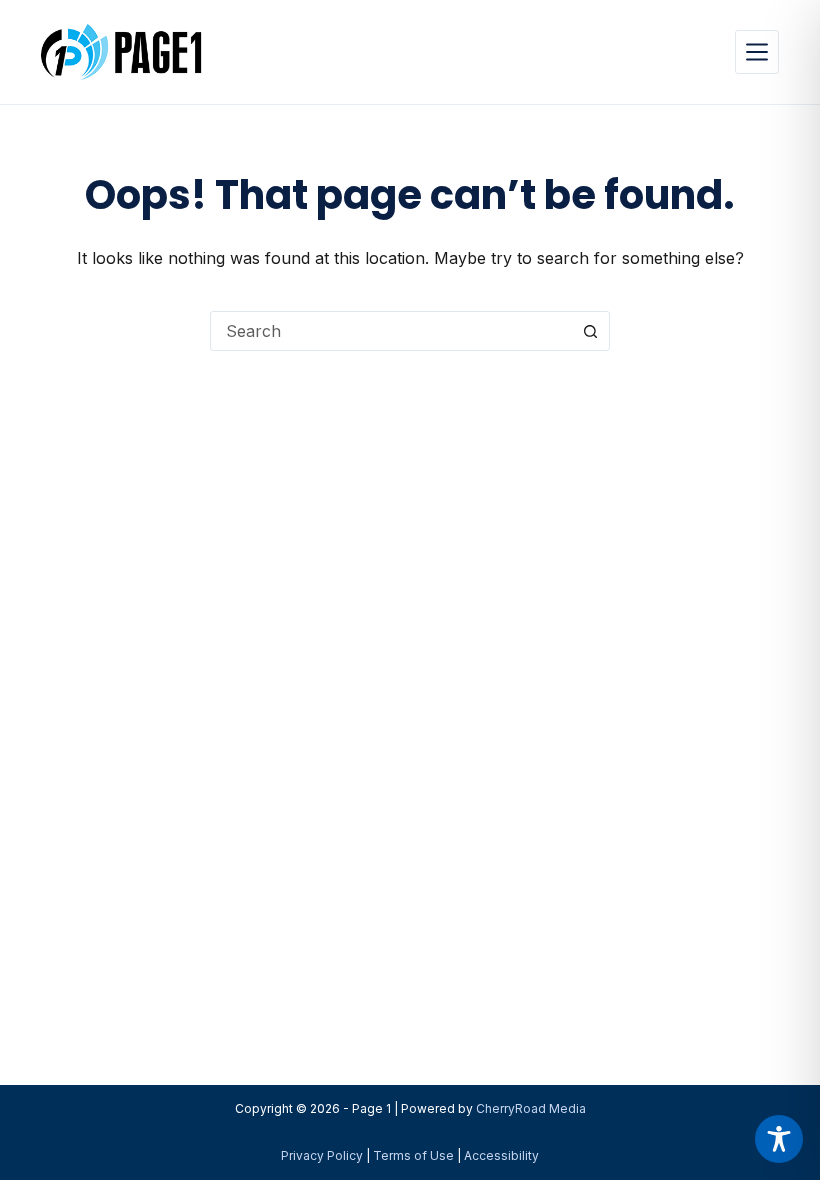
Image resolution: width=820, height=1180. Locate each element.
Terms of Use (413, 1155)
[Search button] (590, 331)
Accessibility (501, 1155)
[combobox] (391, 331)
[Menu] (757, 52)
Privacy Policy (322, 1155)
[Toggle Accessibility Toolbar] (779, 1139)
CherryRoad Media (531, 1108)
